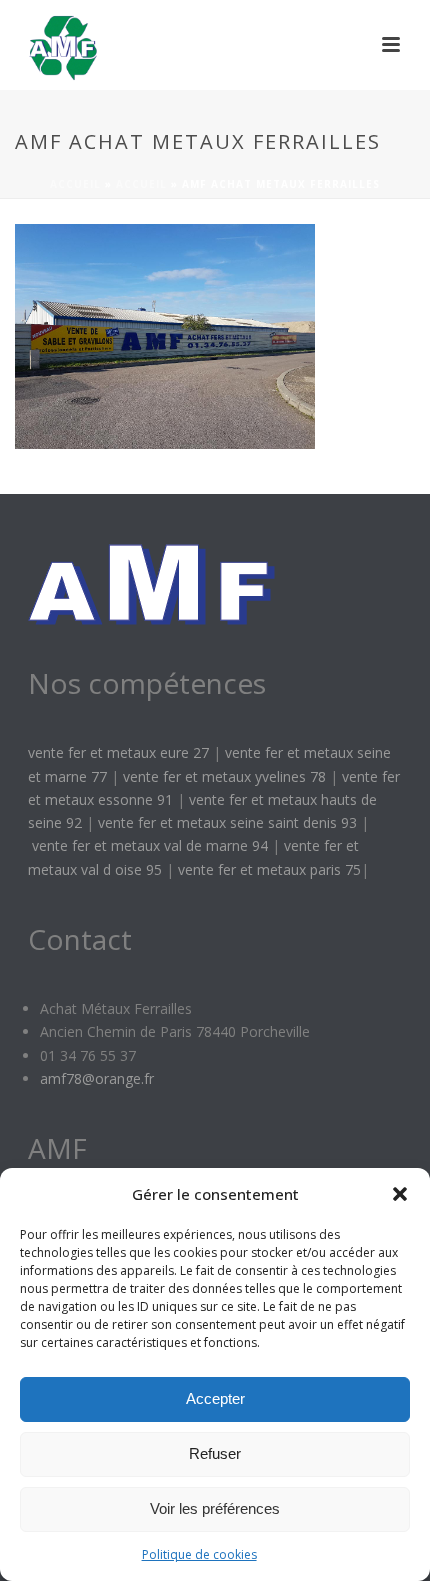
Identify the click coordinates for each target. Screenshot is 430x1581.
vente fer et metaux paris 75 (269, 869)
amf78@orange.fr (97, 1078)
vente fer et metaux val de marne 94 (150, 845)
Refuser (215, 1453)
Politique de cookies (199, 1554)
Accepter (215, 1398)
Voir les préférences (215, 1508)
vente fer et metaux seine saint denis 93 (227, 822)
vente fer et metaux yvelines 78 (224, 776)
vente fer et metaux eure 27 (118, 752)
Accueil (75, 184)
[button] (400, 1194)
